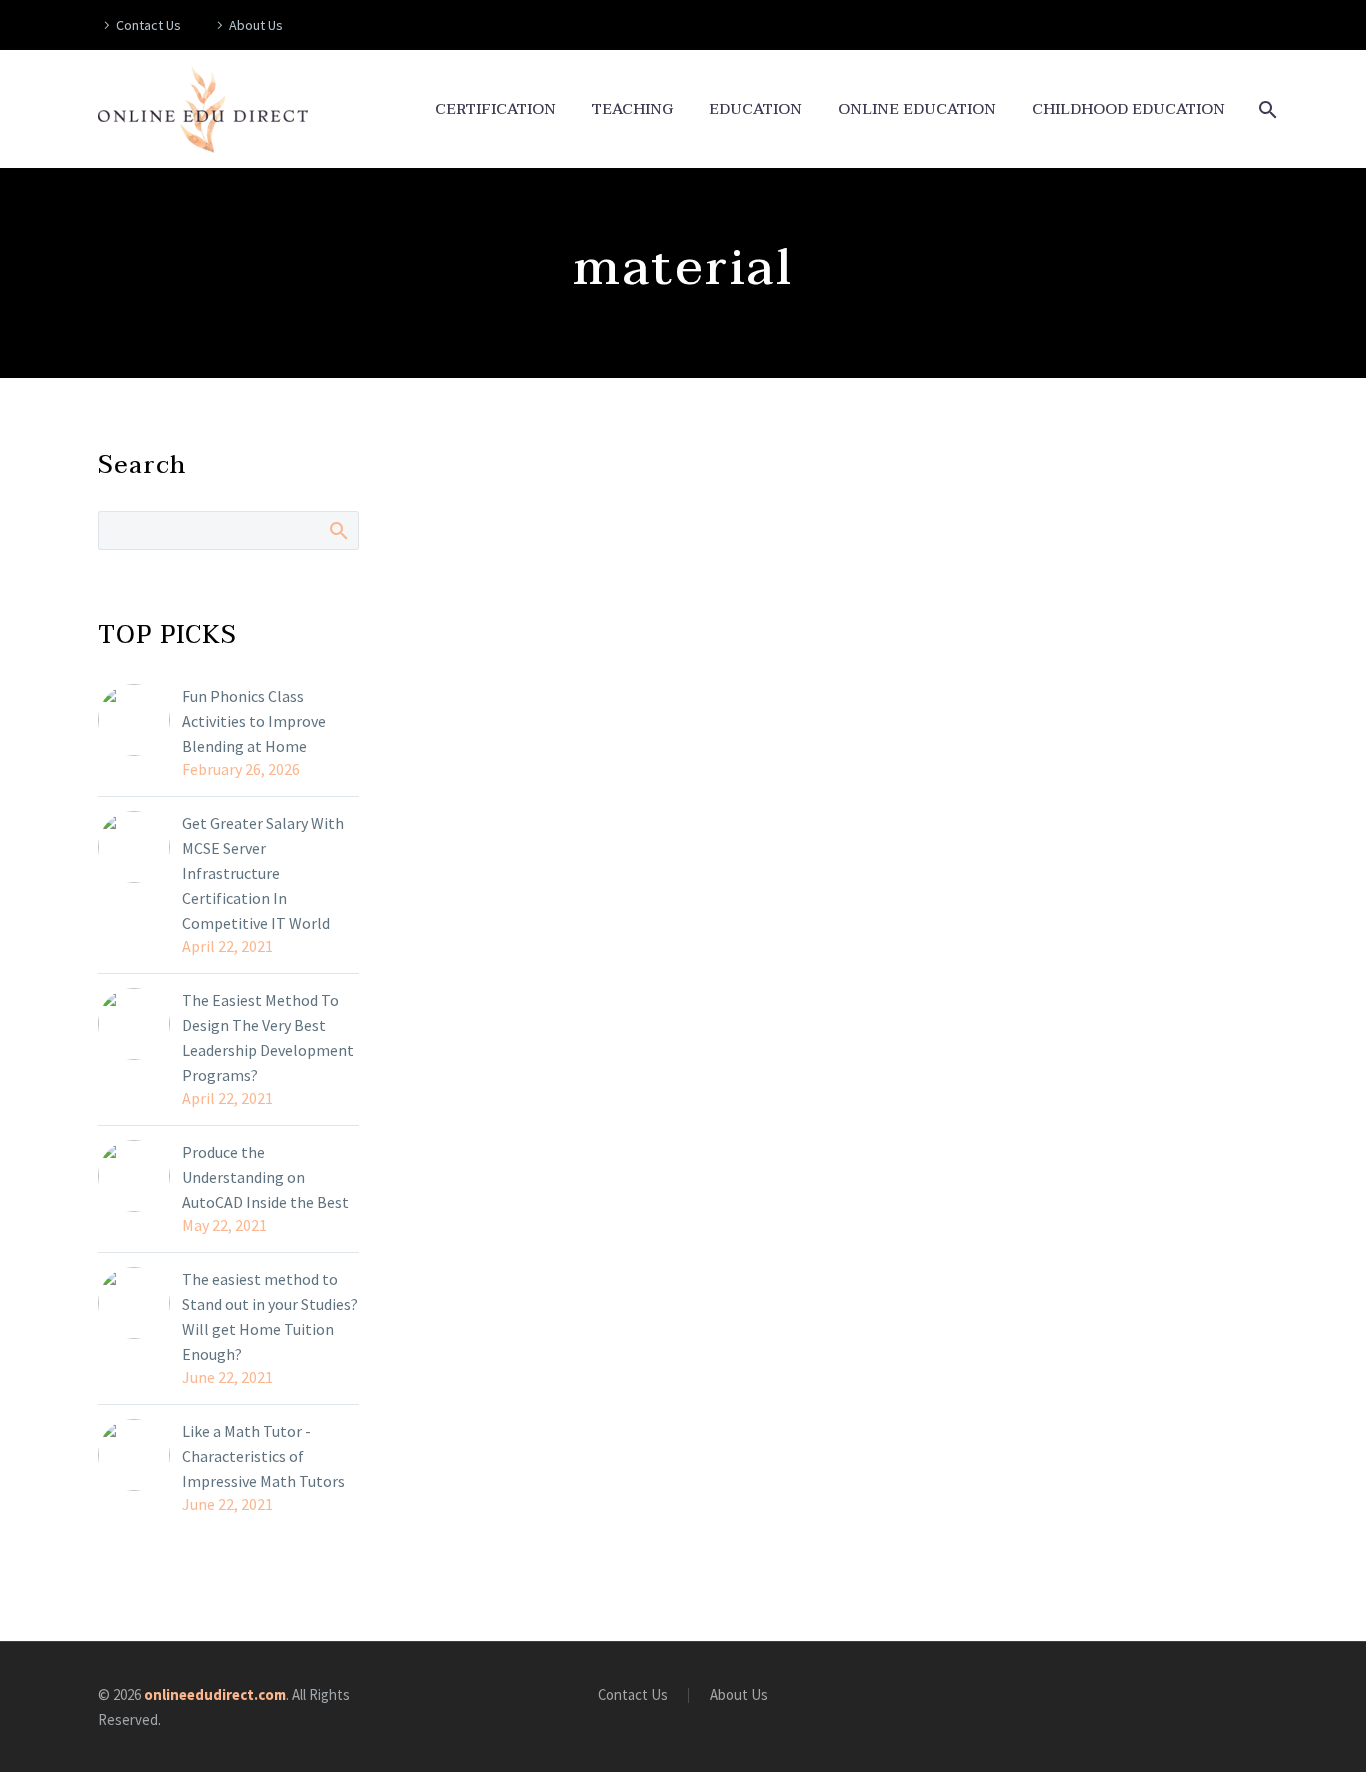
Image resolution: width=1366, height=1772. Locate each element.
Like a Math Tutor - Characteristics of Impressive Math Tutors (263, 1456)
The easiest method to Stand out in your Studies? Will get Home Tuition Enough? (270, 1316)
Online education (917, 109)
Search (337, 530)
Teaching (632, 109)
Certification (495, 109)
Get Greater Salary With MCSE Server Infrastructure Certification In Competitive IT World (263, 873)
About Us (256, 25)
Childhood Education (1128, 109)
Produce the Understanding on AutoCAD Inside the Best (265, 1177)
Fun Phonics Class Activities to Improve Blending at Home (254, 721)
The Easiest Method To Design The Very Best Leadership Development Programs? (268, 1037)
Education (755, 109)
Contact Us (148, 25)
